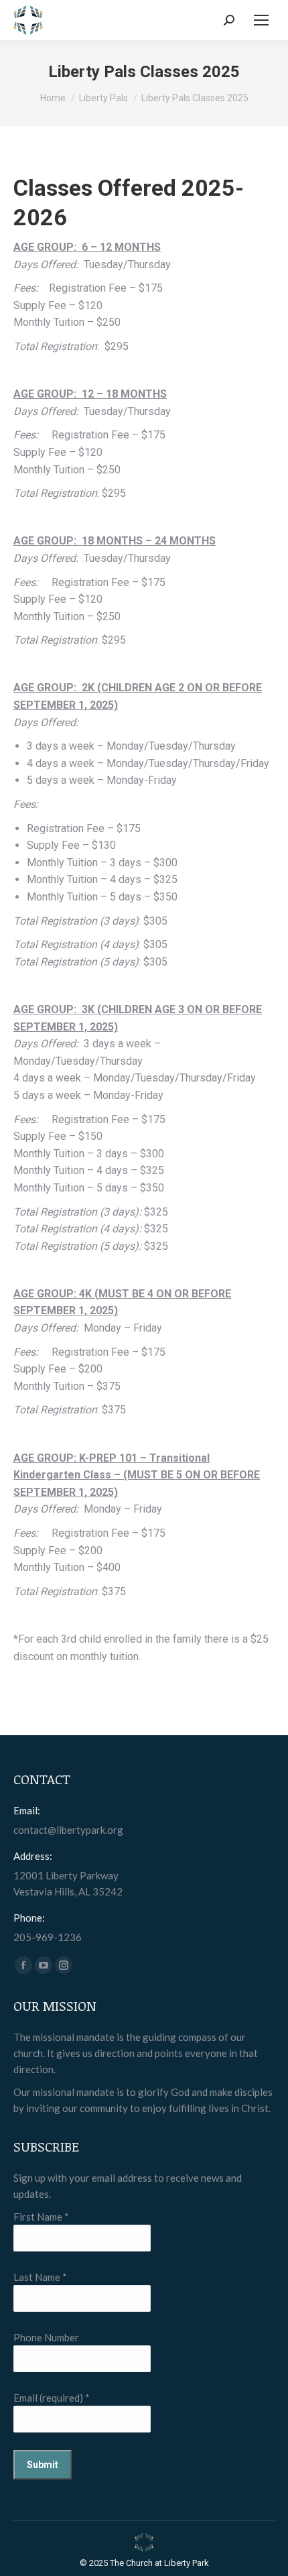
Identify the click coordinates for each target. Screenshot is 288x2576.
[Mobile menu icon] (261, 20)
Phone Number (46, 2337)
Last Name (40, 2277)
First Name (41, 2217)
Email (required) (52, 2398)
